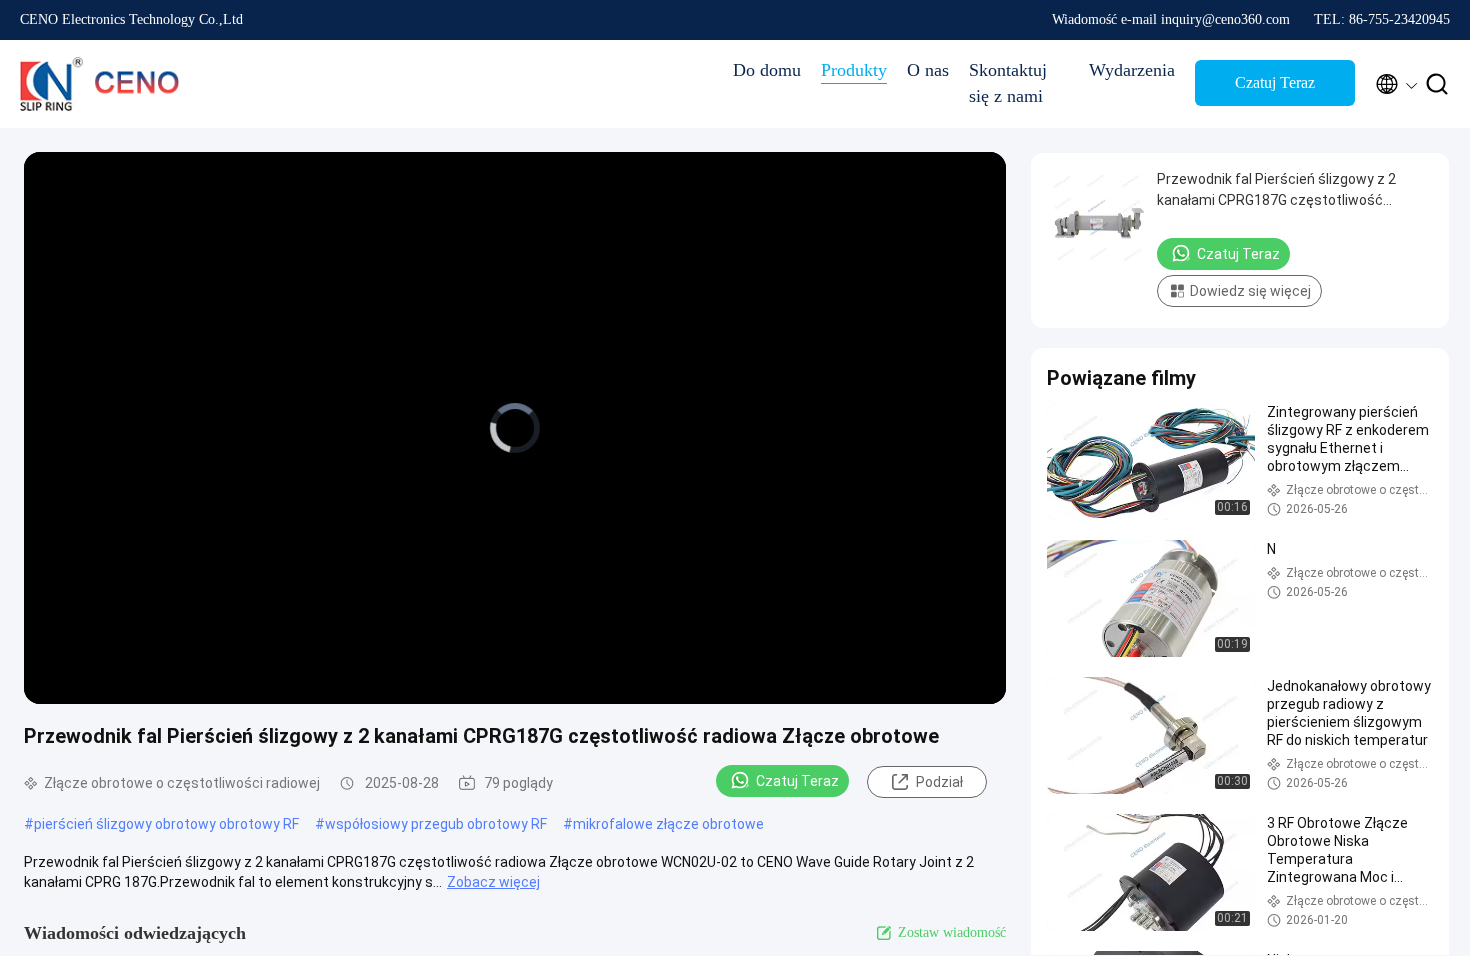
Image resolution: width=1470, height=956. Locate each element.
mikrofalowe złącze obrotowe (668, 824)
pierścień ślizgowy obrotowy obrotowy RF (166, 824)
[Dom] (100, 84)
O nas (928, 70)
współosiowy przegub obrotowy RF (436, 824)
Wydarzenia (1132, 70)
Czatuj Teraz (1275, 82)
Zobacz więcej (493, 882)
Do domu (767, 70)
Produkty (854, 70)
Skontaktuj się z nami (1008, 83)
